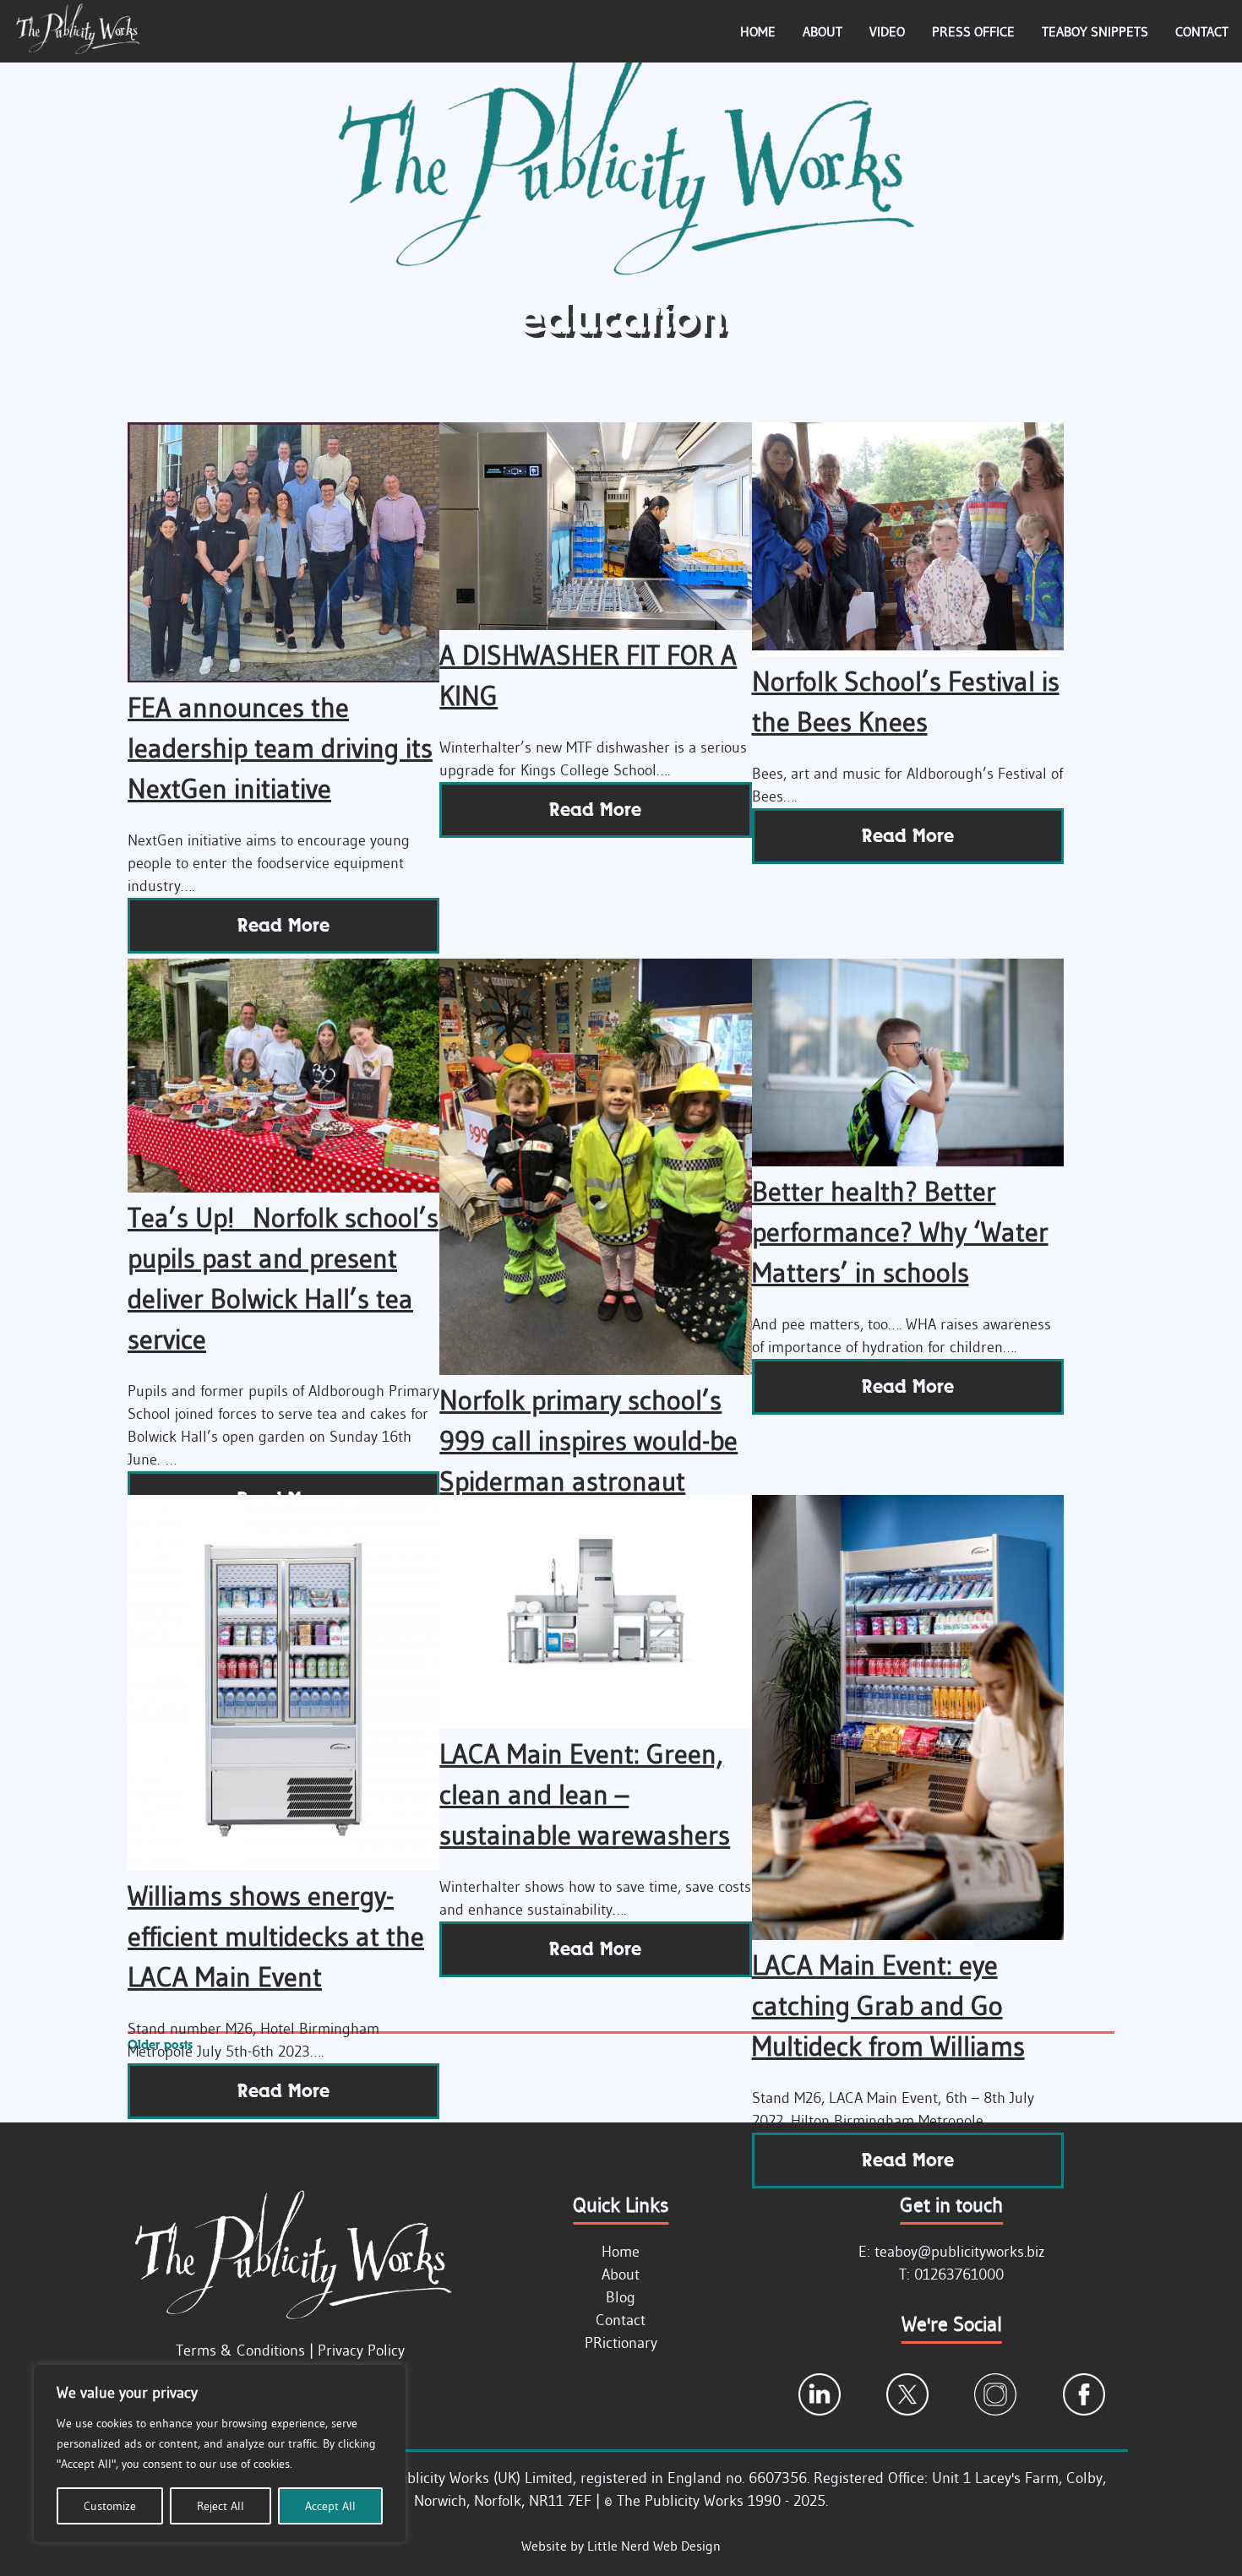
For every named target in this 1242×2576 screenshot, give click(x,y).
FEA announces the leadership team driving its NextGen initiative (280, 748)
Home (758, 31)
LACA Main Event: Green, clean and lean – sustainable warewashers (585, 1794)
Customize (110, 2506)
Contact (1202, 31)
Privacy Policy (361, 2350)
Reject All (221, 2506)
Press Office (973, 31)
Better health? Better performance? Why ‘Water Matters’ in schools (900, 1232)
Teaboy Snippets (1095, 31)
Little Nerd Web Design (654, 2546)
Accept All (330, 2506)
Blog (621, 2297)
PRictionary (621, 2343)
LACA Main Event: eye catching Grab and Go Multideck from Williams (888, 2005)
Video (887, 31)
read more (283, 925)
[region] (220, 2454)
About (823, 31)
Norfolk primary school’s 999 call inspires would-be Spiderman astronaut (588, 1440)
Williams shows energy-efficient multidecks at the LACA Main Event (276, 1936)
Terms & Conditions (240, 2350)
